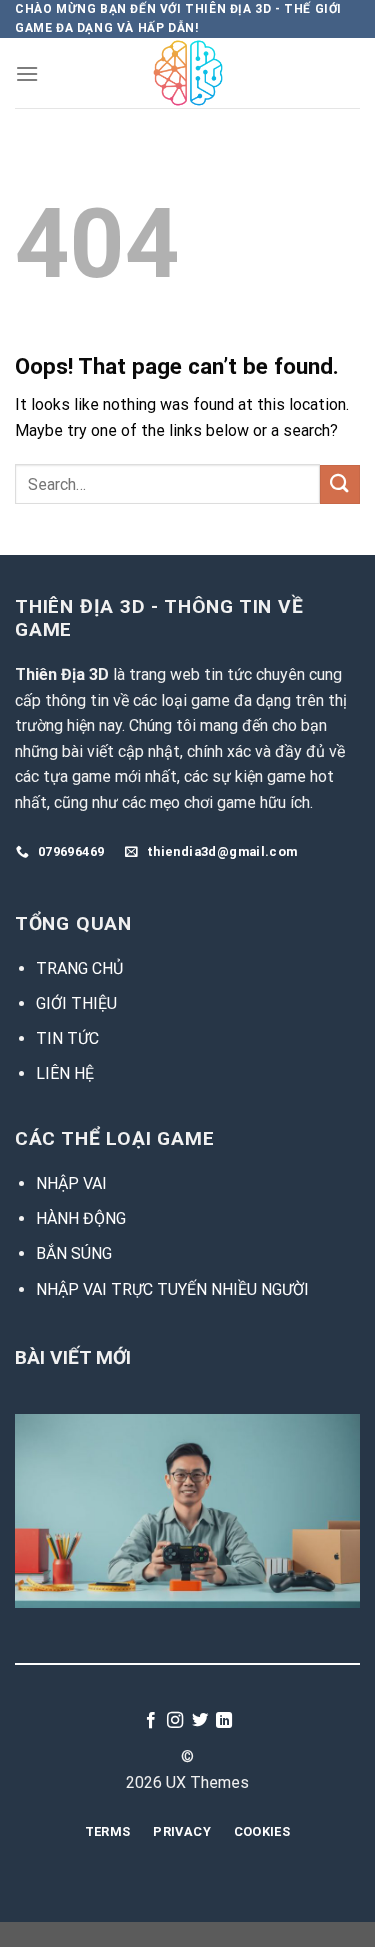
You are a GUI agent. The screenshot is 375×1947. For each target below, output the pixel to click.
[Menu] (27, 73)
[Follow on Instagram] (175, 1721)
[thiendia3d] (187, 73)
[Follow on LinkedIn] (224, 1721)
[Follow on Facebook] (151, 1721)
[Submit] (340, 484)
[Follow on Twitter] (200, 1721)
